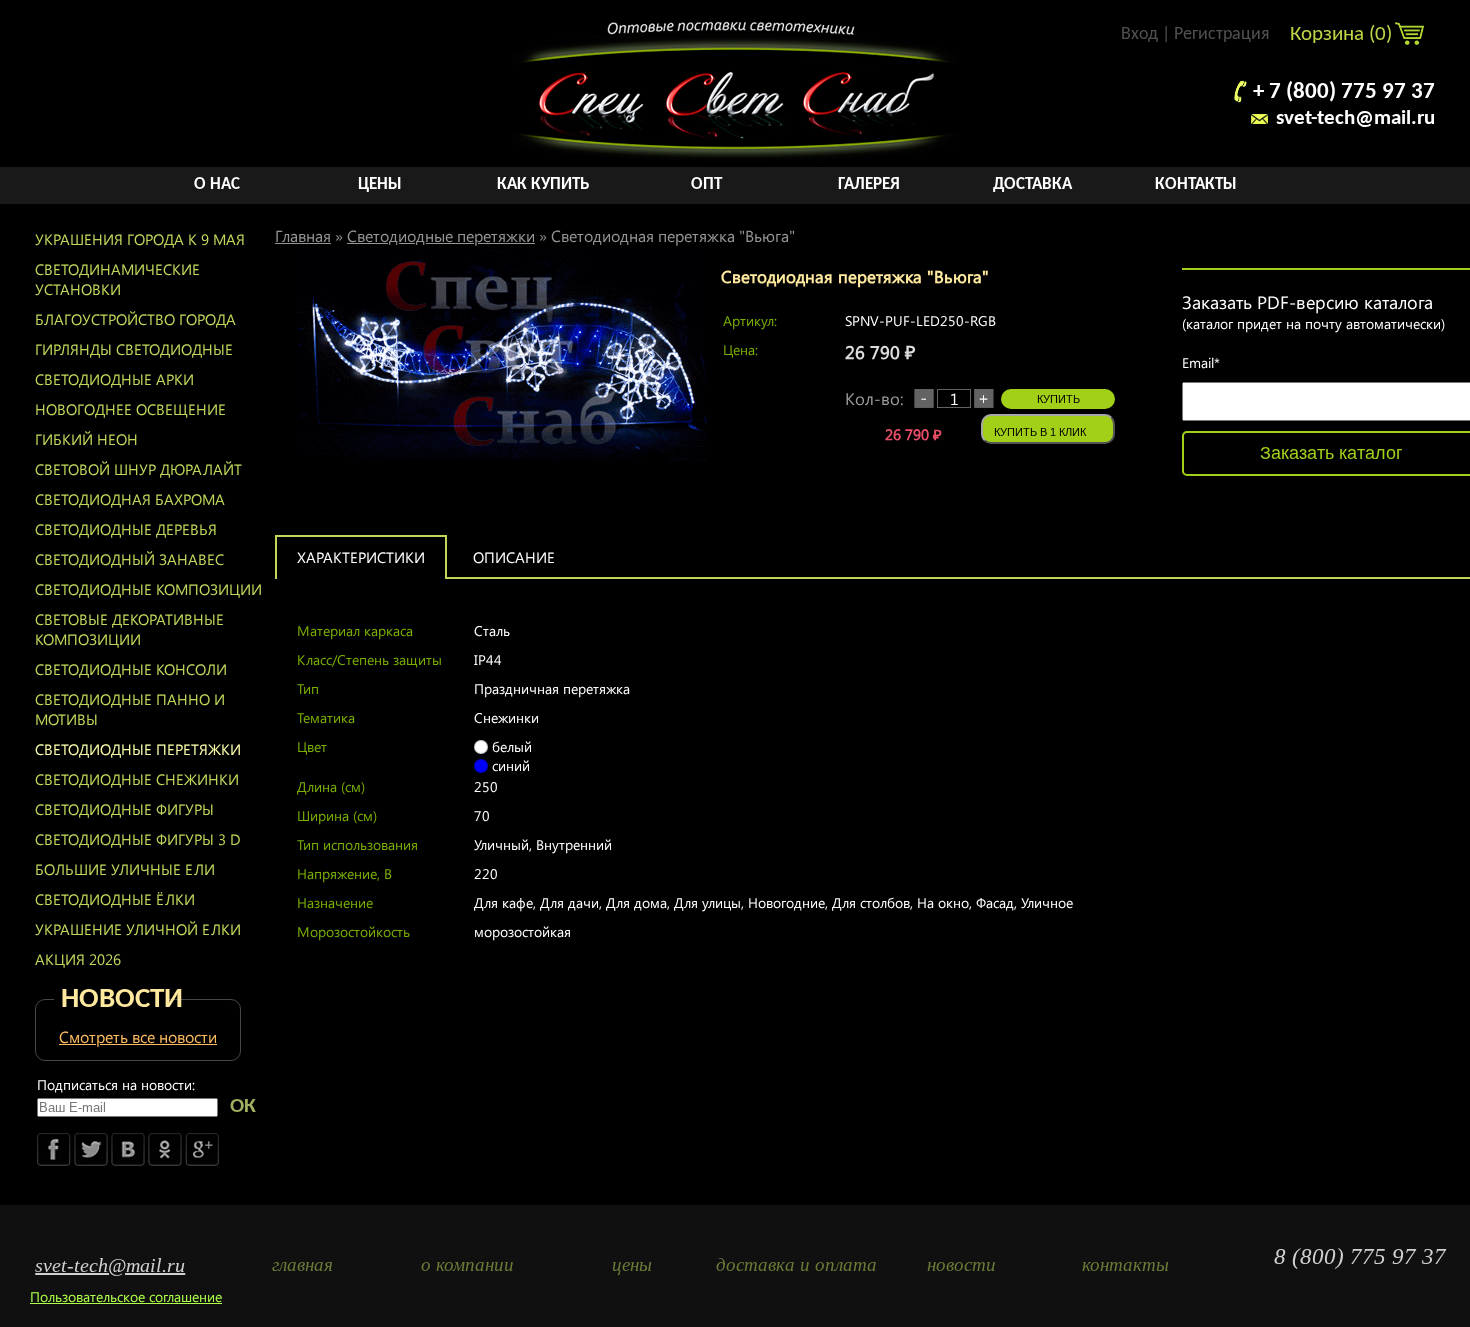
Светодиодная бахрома (130, 499)
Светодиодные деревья (126, 529)
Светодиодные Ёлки (115, 899)
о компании (467, 1264)
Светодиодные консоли (131, 669)
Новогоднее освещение (130, 409)
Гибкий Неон (86, 439)
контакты (1125, 1264)
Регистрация (1222, 34)
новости (961, 1264)
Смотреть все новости (138, 1036)
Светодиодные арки (114, 379)
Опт (706, 184)
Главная (303, 235)
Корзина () (1343, 34)
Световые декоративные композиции (129, 629)
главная (302, 1264)
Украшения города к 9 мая (140, 239)
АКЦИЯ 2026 (78, 959)
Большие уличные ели (125, 869)
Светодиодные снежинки (137, 779)
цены (632, 1264)
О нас (217, 184)
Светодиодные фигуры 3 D (138, 839)
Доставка (1032, 184)
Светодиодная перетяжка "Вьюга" (673, 235)
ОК (243, 1106)
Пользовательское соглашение (126, 1296)
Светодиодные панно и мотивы (130, 709)
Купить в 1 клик (1040, 432)
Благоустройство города (135, 319)
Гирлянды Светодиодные (134, 349)
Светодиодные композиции (148, 589)
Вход (1139, 34)
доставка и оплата (796, 1264)
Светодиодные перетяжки (138, 749)
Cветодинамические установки (117, 279)
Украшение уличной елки (138, 929)
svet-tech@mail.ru (1355, 118)
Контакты (1196, 184)
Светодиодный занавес (129, 559)
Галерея (869, 184)
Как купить (543, 184)
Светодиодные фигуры (124, 809)
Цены (380, 184)
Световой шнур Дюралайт (138, 469)
